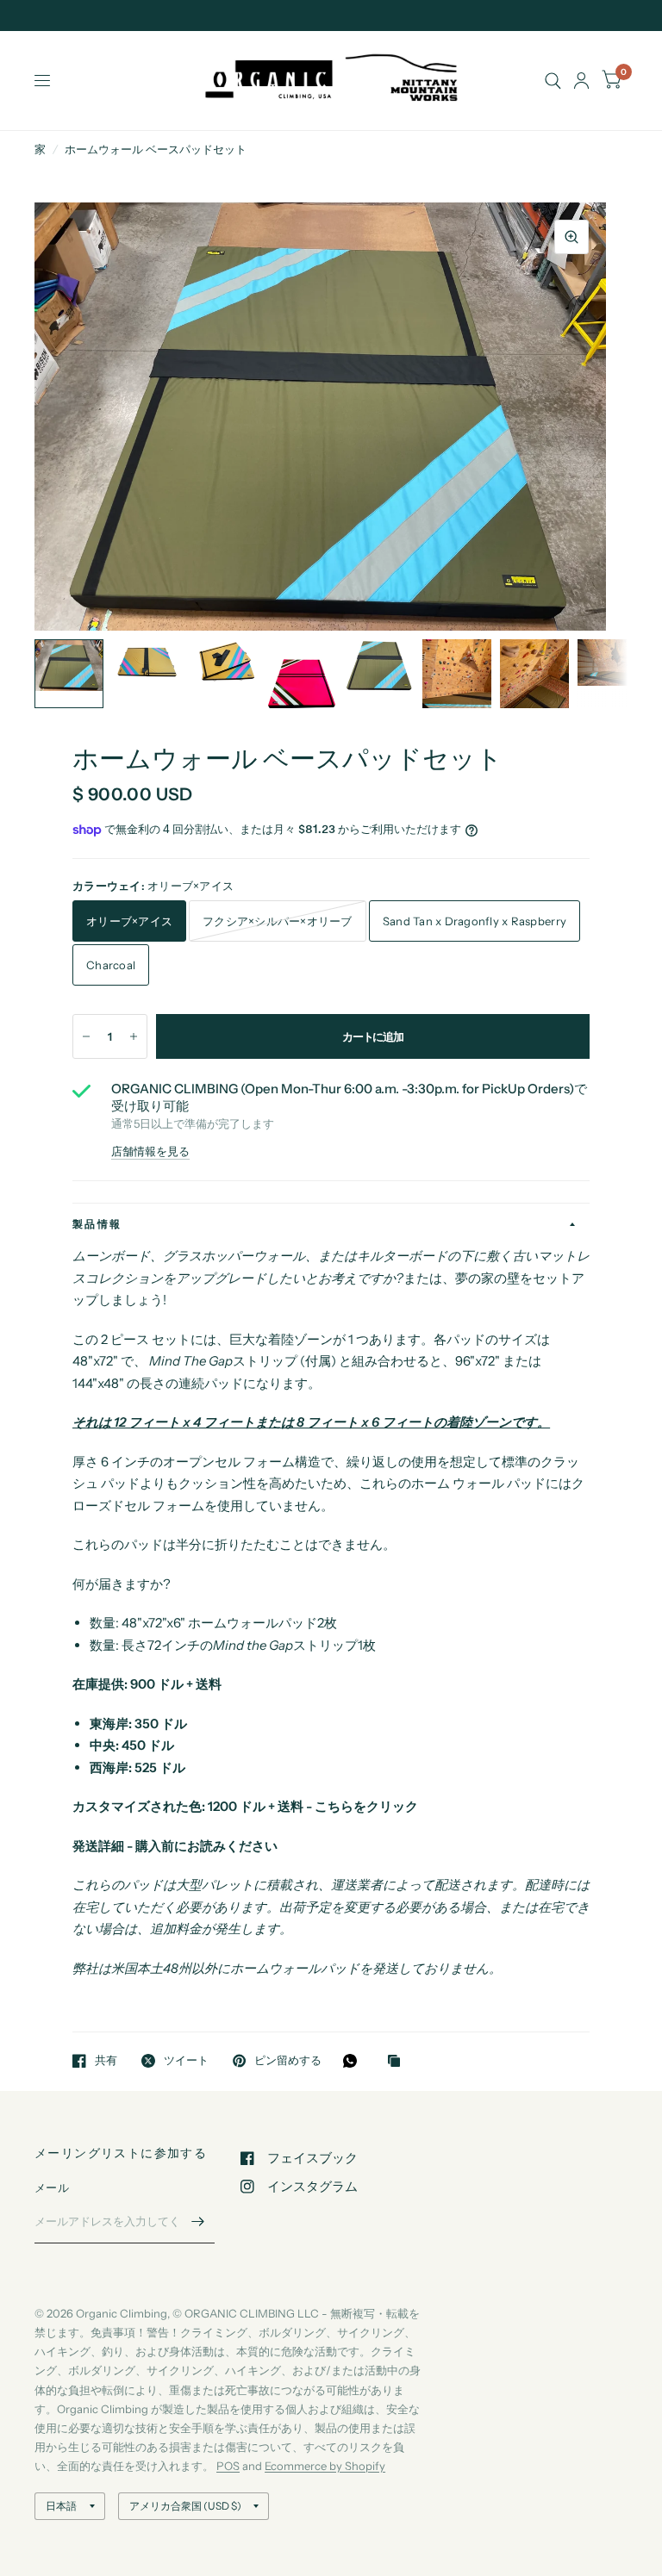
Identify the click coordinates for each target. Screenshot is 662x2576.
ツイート (186, 2061)
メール (52, 2187)
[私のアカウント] (581, 81)
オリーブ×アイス (129, 921)
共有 (106, 2061)
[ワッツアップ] (354, 2061)
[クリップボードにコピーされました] (398, 2062)
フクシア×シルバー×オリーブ (278, 921)
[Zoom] (571, 237)
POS (228, 2466)
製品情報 (97, 1224)
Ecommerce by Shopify (325, 2466)
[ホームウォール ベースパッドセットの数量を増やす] (134, 1036)
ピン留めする (288, 2061)
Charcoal (111, 965)
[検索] (553, 81)
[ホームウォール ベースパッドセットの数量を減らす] (86, 1036)
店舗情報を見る (150, 1151)
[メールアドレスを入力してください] (197, 2221)
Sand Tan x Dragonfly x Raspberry (475, 921)
